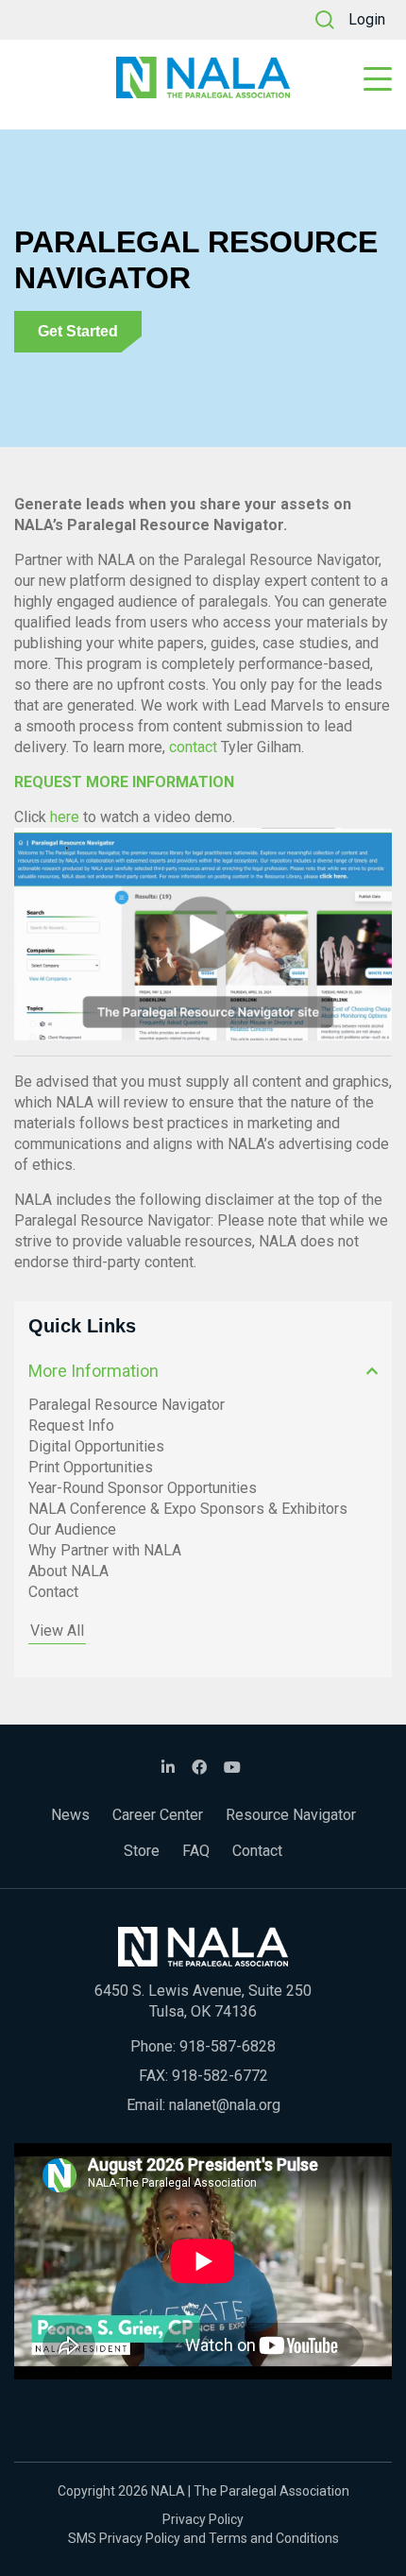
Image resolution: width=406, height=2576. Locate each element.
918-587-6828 (228, 2046)
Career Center (158, 1815)
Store (142, 1851)
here (65, 817)
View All (57, 1631)
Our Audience (72, 1529)
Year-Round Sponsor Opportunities (143, 1488)
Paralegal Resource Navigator (127, 1405)
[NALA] (203, 77)
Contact (53, 1592)
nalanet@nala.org (225, 2105)
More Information (93, 1371)
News (70, 1815)
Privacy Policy (203, 2519)
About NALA (68, 1571)
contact (193, 747)
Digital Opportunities (96, 1446)
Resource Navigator (291, 1815)
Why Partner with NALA (105, 1550)
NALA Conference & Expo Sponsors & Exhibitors (188, 1509)
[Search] (325, 20)
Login (367, 19)
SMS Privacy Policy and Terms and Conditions (203, 2538)
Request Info (71, 1425)
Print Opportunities (91, 1467)
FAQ (196, 1851)
